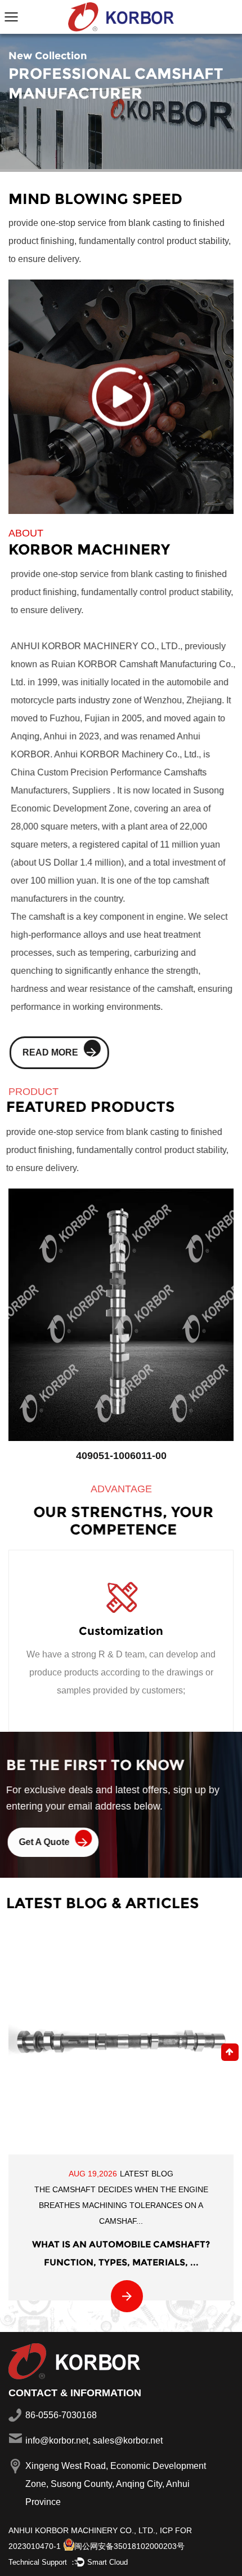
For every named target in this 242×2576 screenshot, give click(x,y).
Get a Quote (45, 1842)
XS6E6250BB (122, 1456)
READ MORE (49, 1052)
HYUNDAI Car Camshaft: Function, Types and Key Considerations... (122, 2238)
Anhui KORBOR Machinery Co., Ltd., (83, 2530)
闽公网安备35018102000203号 (129, 2546)
